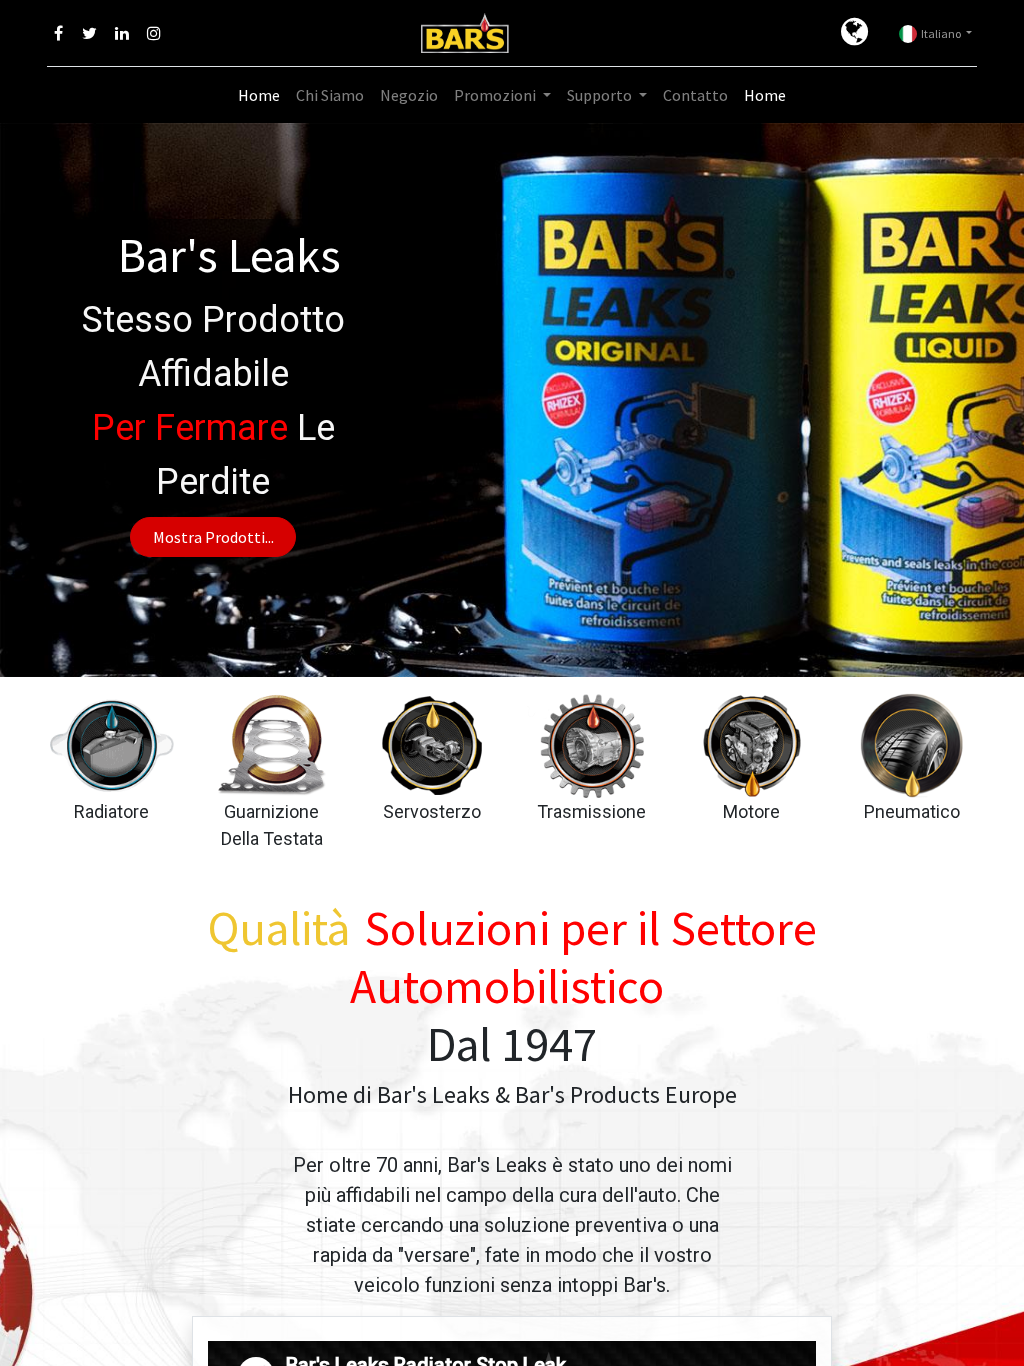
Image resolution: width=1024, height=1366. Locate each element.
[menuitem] (259, 95)
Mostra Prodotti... (213, 537)
